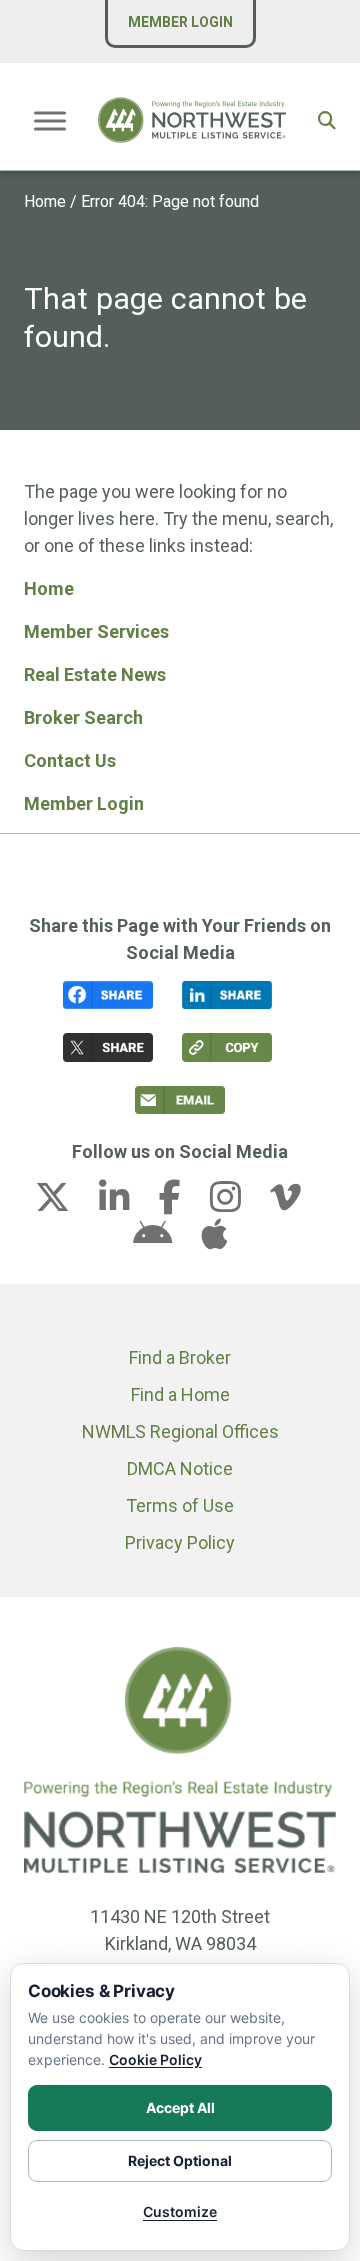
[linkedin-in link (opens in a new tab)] (127, 1203)
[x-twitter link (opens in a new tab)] (65, 1203)
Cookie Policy (155, 2059)
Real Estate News (95, 674)
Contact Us (70, 760)
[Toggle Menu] (50, 120)
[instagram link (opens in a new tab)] (238, 1203)
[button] (327, 120)
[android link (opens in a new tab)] (165, 1240)
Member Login (180, 22)
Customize (180, 2211)
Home (45, 201)
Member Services (96, 631)
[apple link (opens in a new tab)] (214, 1240)
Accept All (180, 2107)
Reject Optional (180, 2160)
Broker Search (83, 717)
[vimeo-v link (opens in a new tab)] (298, 1203)
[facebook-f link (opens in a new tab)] (182, 1203)
